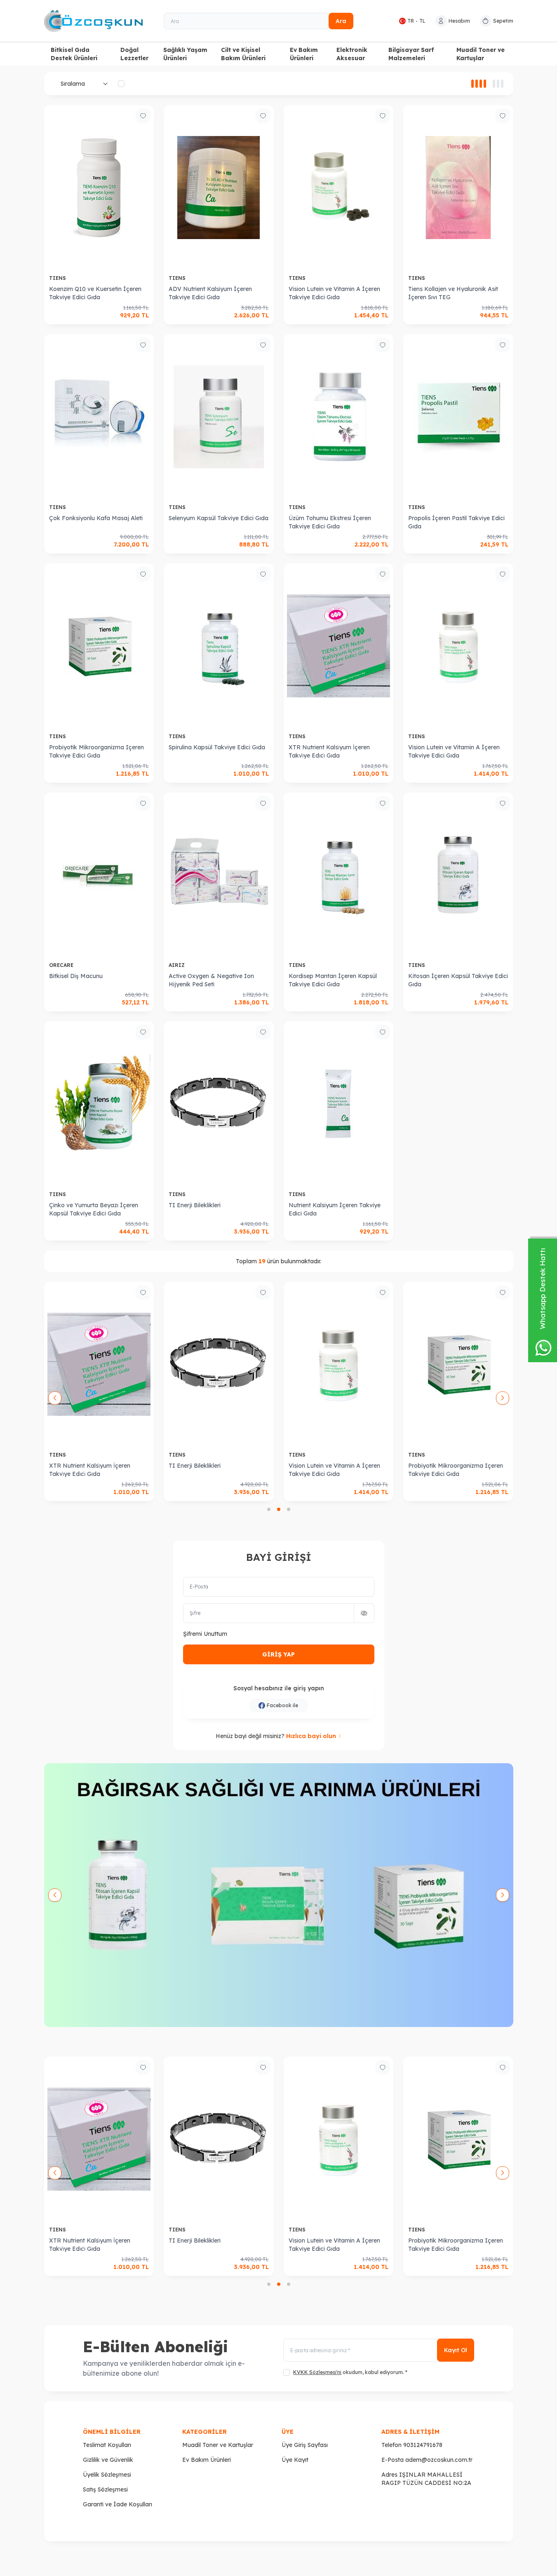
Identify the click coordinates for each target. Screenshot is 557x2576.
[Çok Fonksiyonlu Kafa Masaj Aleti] (99, 417)
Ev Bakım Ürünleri (304, 54)
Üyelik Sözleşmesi (107, 2475)
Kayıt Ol (456, 2350)
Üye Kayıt (295, 2460)
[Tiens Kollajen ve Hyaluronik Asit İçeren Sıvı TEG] (458, 188)
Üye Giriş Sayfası (305, 2445)
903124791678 (423, 2445)
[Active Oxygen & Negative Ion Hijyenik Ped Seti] (219, 875)
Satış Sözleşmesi (105, 2489)
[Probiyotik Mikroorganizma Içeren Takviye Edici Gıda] (99, 646)
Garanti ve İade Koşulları (118, 2504)
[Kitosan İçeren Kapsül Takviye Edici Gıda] (458, 875)
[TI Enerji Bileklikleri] (219, 1104)
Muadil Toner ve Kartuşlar (481, 54)
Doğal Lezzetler (134, 54)
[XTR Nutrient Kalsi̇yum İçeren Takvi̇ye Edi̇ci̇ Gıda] (339, 646)
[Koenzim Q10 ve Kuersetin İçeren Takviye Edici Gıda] (99, 188)
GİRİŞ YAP (278, 1654)
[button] (269, 1509)
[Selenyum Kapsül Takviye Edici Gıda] (219, 417)
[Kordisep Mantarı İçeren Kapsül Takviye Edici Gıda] (339, 875)
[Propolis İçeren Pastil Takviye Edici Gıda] (458, 417)
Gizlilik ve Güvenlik (108, 2460)
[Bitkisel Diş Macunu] (99, 875)
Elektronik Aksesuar (352, 54)
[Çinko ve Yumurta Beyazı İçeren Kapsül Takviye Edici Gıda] (99, 1104)
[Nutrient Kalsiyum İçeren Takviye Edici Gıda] (339, 1104)
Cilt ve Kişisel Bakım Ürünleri (243, 54)
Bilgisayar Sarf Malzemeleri (411, 54)
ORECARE (62, 965)
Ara (341, 21)
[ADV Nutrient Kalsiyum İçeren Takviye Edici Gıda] (219, 188)
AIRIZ (177, 965)
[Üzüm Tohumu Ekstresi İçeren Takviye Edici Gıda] (339, 417)
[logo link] (94, 21)
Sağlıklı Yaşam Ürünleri (185, 54)
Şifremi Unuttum (205, 1634)
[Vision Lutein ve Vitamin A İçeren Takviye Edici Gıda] (339, 188)
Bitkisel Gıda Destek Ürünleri (74, 54)
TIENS (58, 278)
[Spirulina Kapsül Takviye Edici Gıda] (219, 646)
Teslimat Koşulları (107, 2445)
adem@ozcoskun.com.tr (439, 2460)
